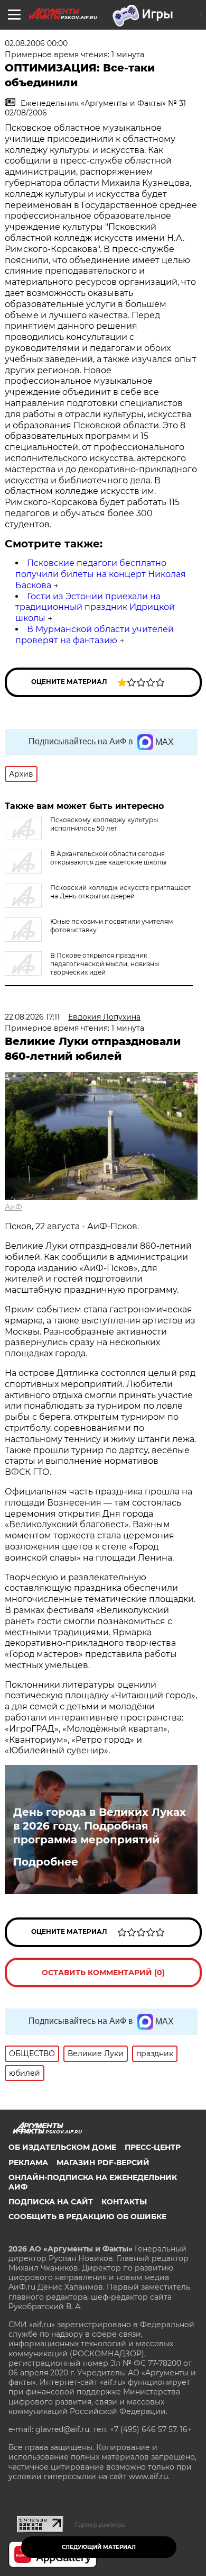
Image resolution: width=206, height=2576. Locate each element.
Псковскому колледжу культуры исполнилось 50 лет (104, 824)
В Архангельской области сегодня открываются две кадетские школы (108, 858)
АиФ (13, 1207)
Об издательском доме (62, 2147)
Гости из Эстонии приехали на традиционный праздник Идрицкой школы (95, 607)
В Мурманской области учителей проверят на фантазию (95, 635)
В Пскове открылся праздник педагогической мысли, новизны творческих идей (105, 964)
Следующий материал (99, 2547)
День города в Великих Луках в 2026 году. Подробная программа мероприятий (100, 1826)
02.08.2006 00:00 (36, 43)
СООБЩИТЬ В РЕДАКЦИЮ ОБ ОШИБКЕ (87, 2217)
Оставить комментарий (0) (103, 1972)
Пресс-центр (153, 2147)
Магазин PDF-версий (103, 2163)
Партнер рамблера (100, 2525)
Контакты (124, 2202)
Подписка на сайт (51, 2202)
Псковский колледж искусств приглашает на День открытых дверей (120, 892)
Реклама (28, 2163)
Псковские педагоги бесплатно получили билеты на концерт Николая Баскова (101, 574)
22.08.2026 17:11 (32, 1017)
